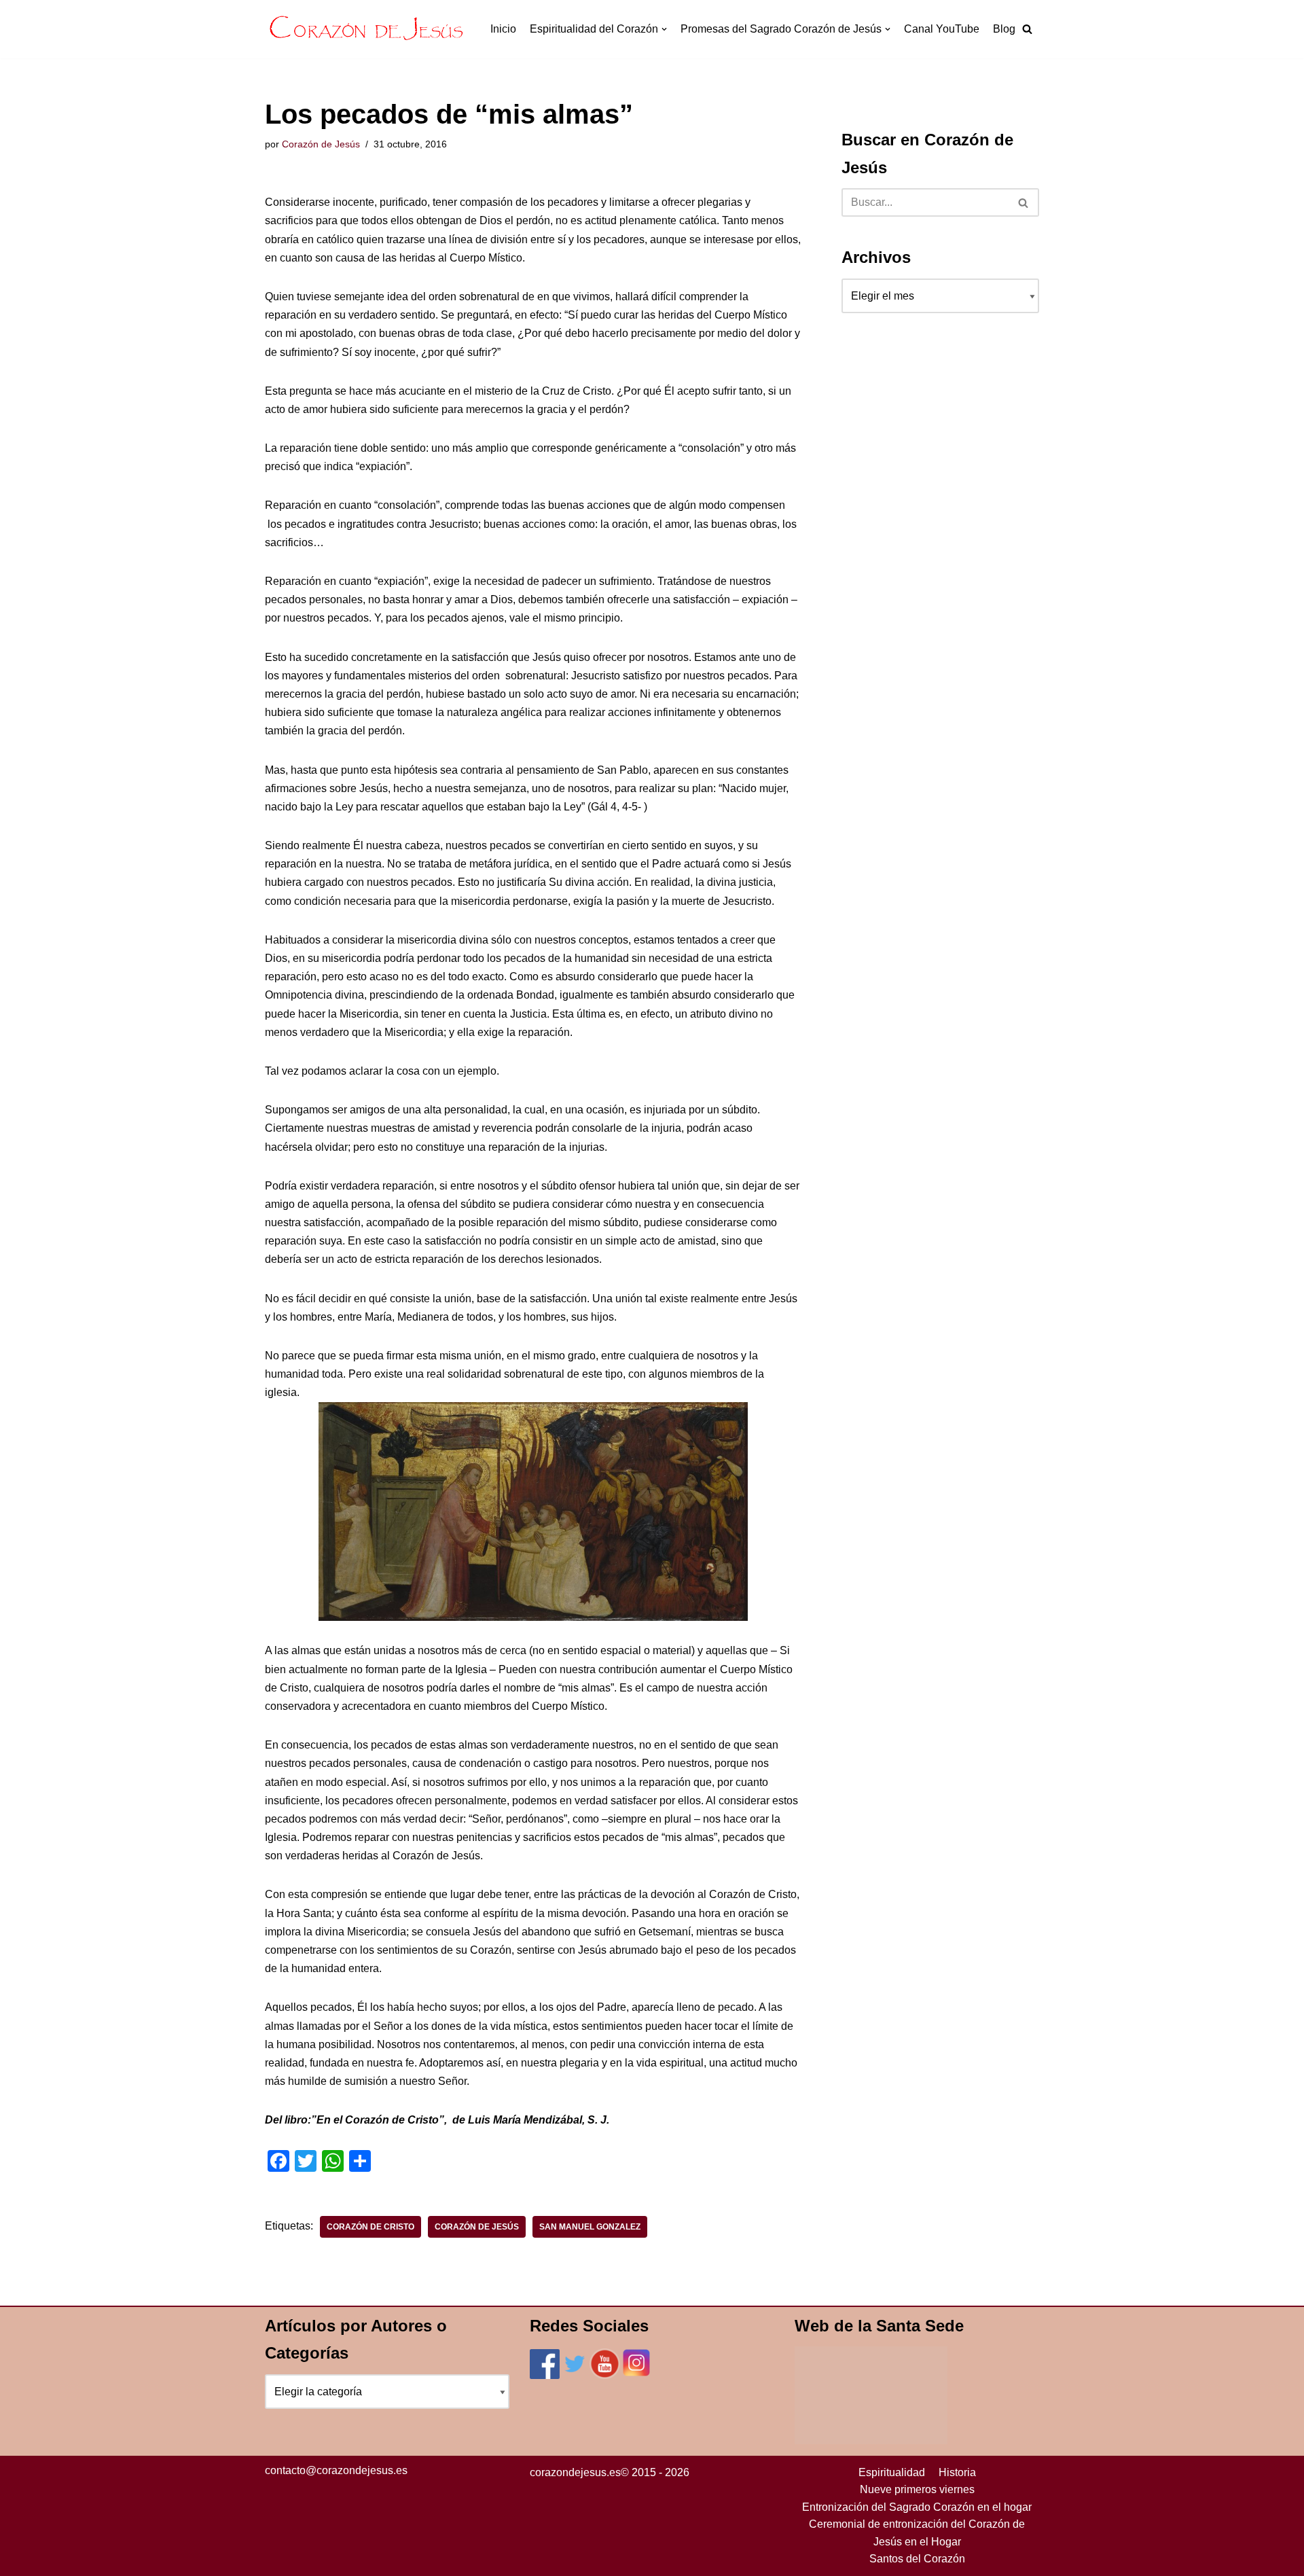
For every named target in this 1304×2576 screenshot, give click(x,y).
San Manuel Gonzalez (590, 2227)
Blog (1004, 29)
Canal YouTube (942, 29)
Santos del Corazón (917, 2559)
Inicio (503, 29)
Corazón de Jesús (321, 144)
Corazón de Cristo (370, 2227)
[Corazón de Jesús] (367, 29)
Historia (957, 2472)
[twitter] (575, 2375)
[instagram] (636, 2375)
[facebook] (545, 2375)
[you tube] (605, 2375)
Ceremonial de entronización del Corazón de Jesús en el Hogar (917, 2533)
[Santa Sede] (871, 2440)
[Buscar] (1024, 202)
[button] (1027, 29)
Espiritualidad (892, 2472)
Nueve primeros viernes (917, 2489)
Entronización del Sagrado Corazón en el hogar (917, 2507)
